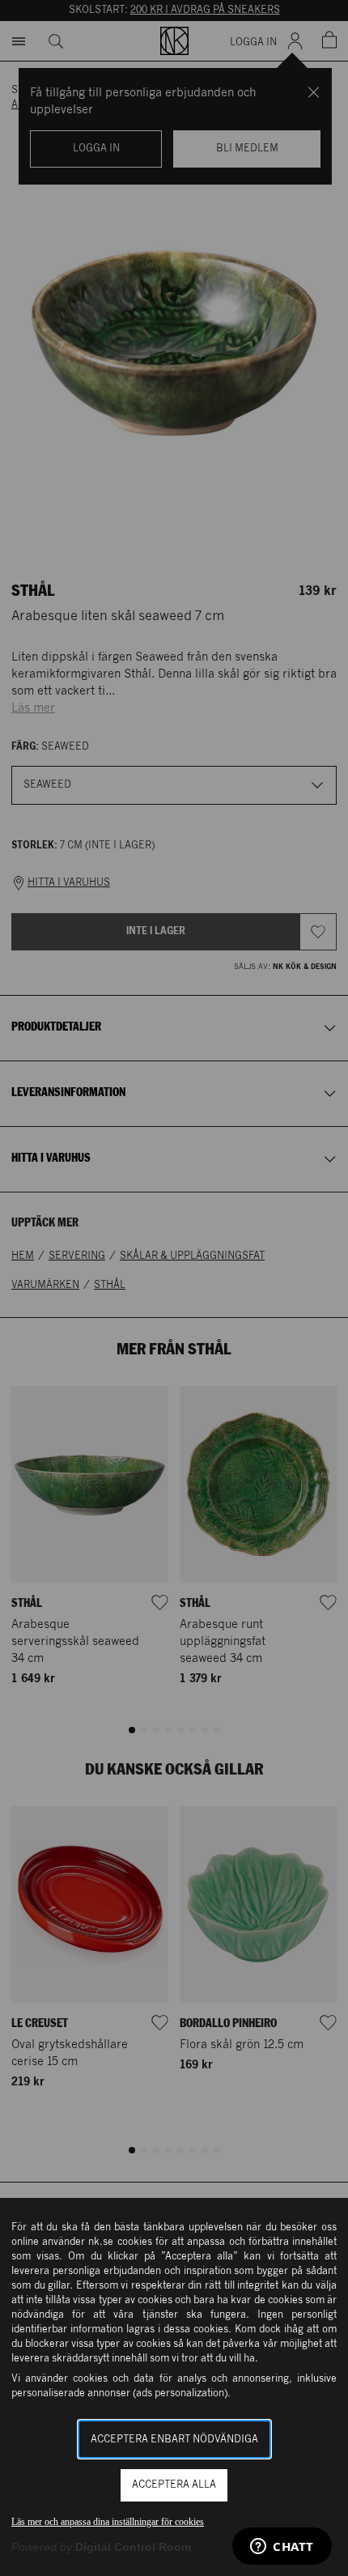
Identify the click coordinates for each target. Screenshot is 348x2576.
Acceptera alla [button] (174, 2485)
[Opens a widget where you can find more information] (282, 2548)
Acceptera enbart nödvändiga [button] (174, 2440)
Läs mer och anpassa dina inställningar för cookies (108, 2522)
